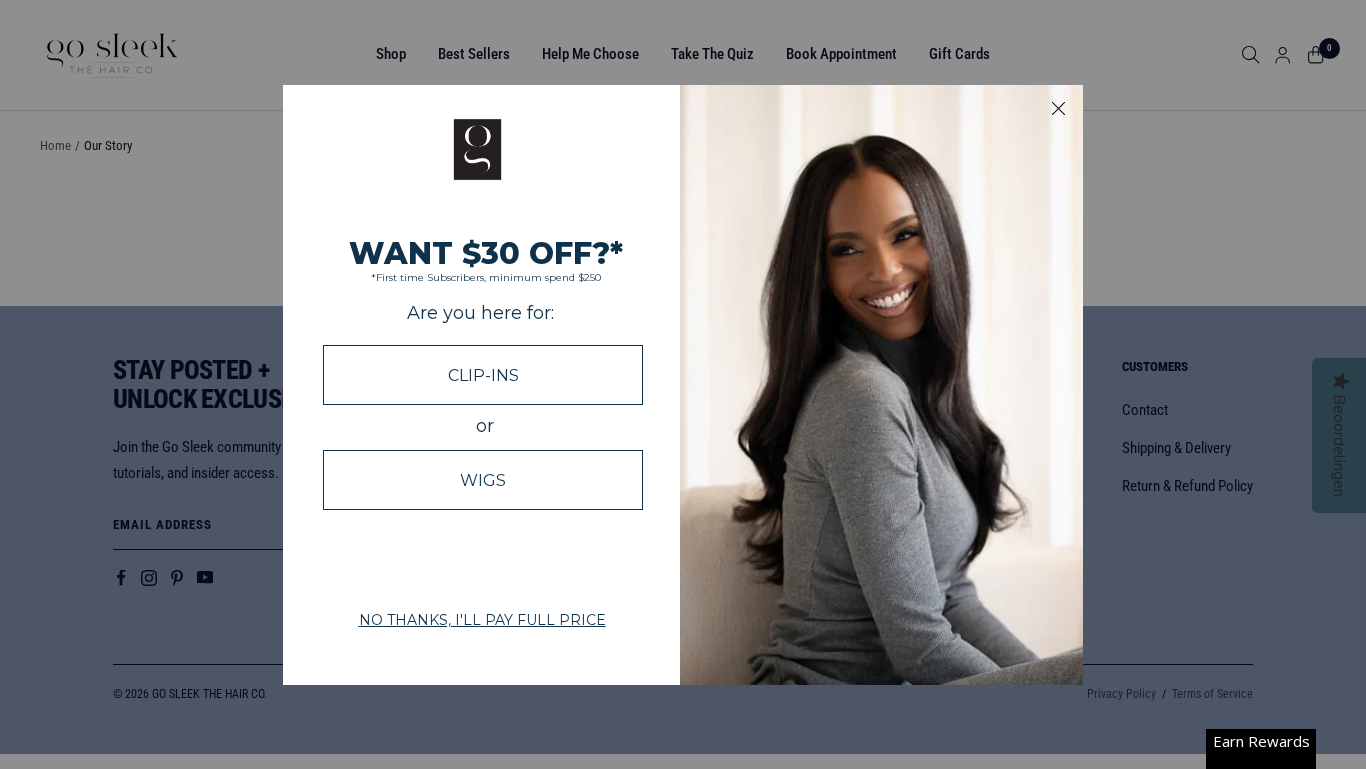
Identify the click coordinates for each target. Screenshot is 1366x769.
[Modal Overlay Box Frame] (683, 385)
